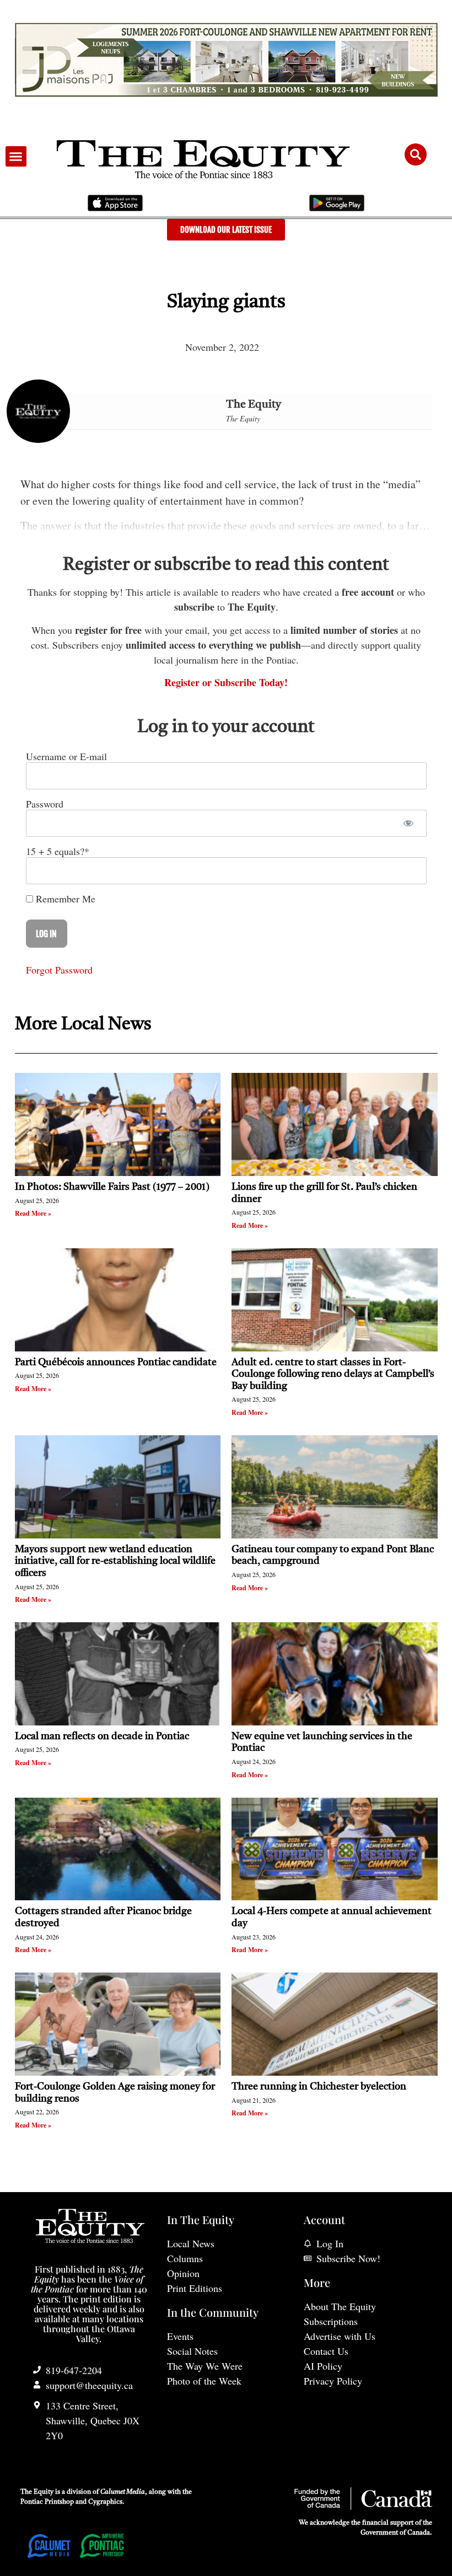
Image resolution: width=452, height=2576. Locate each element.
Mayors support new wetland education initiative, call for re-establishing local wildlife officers (115, 1561)
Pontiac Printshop (47, 2502)
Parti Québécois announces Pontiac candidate (116, 1362)
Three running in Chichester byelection (319, 2087)
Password (45, 804)
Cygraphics (105, 2502)
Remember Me (64, 899)
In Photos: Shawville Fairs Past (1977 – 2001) (112, 1187)
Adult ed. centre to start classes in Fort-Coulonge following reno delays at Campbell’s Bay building (333, 1374)
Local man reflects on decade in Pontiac (102, 1736)
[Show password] (409, 823)
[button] (16, 157)
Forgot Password (59, 970)
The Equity (254, 405)
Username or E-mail (66, 756)
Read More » (33, 1213)
